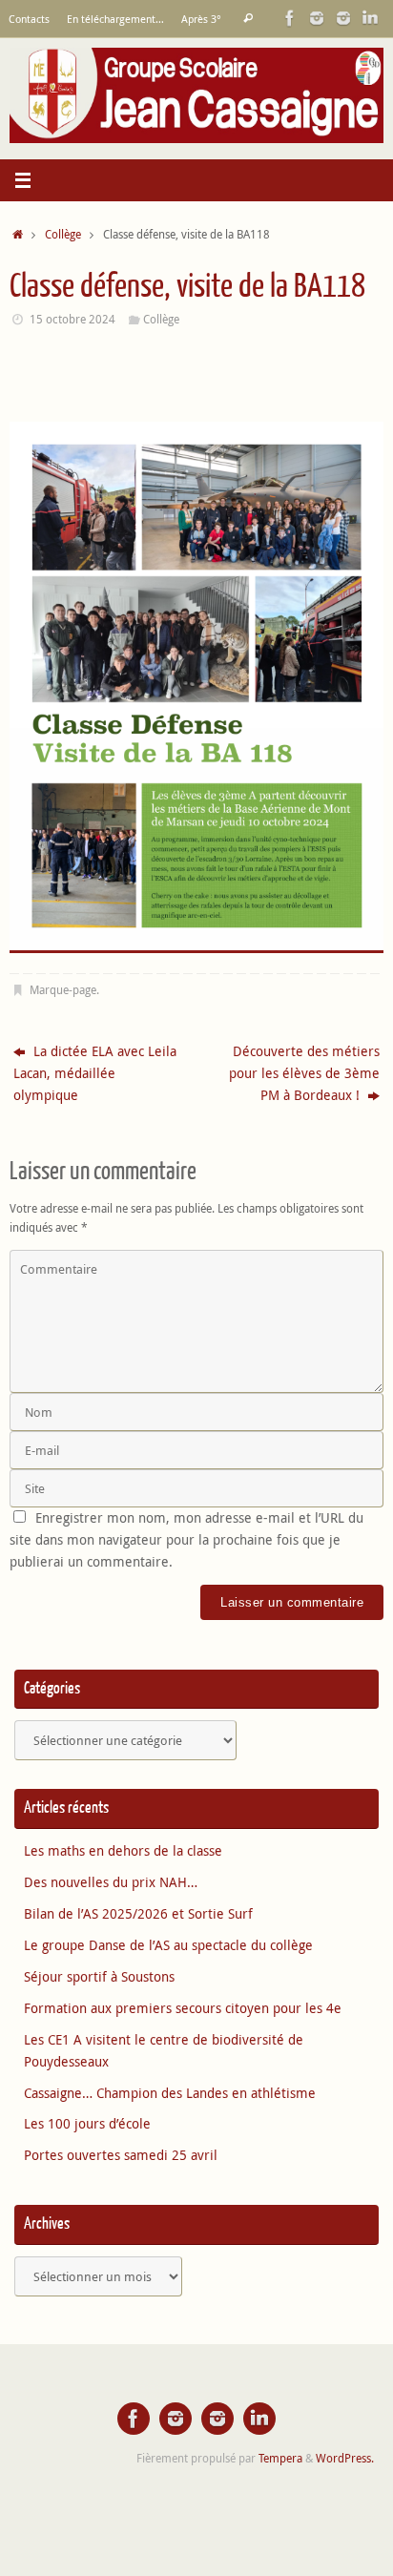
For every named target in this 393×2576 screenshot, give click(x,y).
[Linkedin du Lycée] (370, 18)
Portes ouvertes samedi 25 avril (121, 2155)
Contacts (29, 19)
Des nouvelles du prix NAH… (111, 1882)
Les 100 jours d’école (87, 2124)
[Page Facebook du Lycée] (290, 18)
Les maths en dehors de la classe (123, 1851)
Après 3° (201, 19)
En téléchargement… (115, 19)
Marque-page (63, 990)
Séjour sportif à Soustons (99, 1977)
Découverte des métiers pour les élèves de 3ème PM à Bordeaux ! (304, 1073)
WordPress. (345, 2458)
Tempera (280, 2458)
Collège (63, 234)
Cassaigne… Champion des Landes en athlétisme (170, 2093)
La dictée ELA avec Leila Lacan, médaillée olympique (95, 1073)
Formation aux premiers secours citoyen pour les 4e (183, 2008)
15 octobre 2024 (72, 319)
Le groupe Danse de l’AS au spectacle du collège (168, 1945)
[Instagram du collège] (343, 18)
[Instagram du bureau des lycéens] (317, 18)
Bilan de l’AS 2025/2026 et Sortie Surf (138, 1914)
